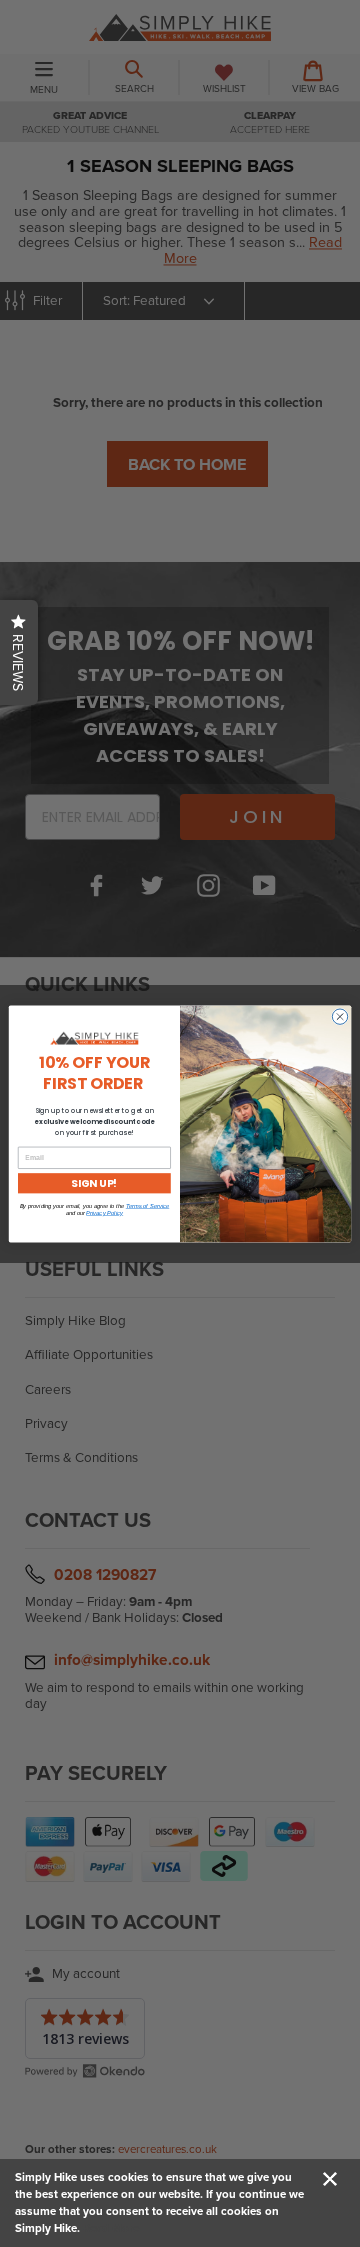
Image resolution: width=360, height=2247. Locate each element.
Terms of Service (147, 1205)
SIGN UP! (94, 1182)
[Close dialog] (339, 1015)
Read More (111, 2228)
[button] (19, 652)
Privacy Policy (104, 1212)
